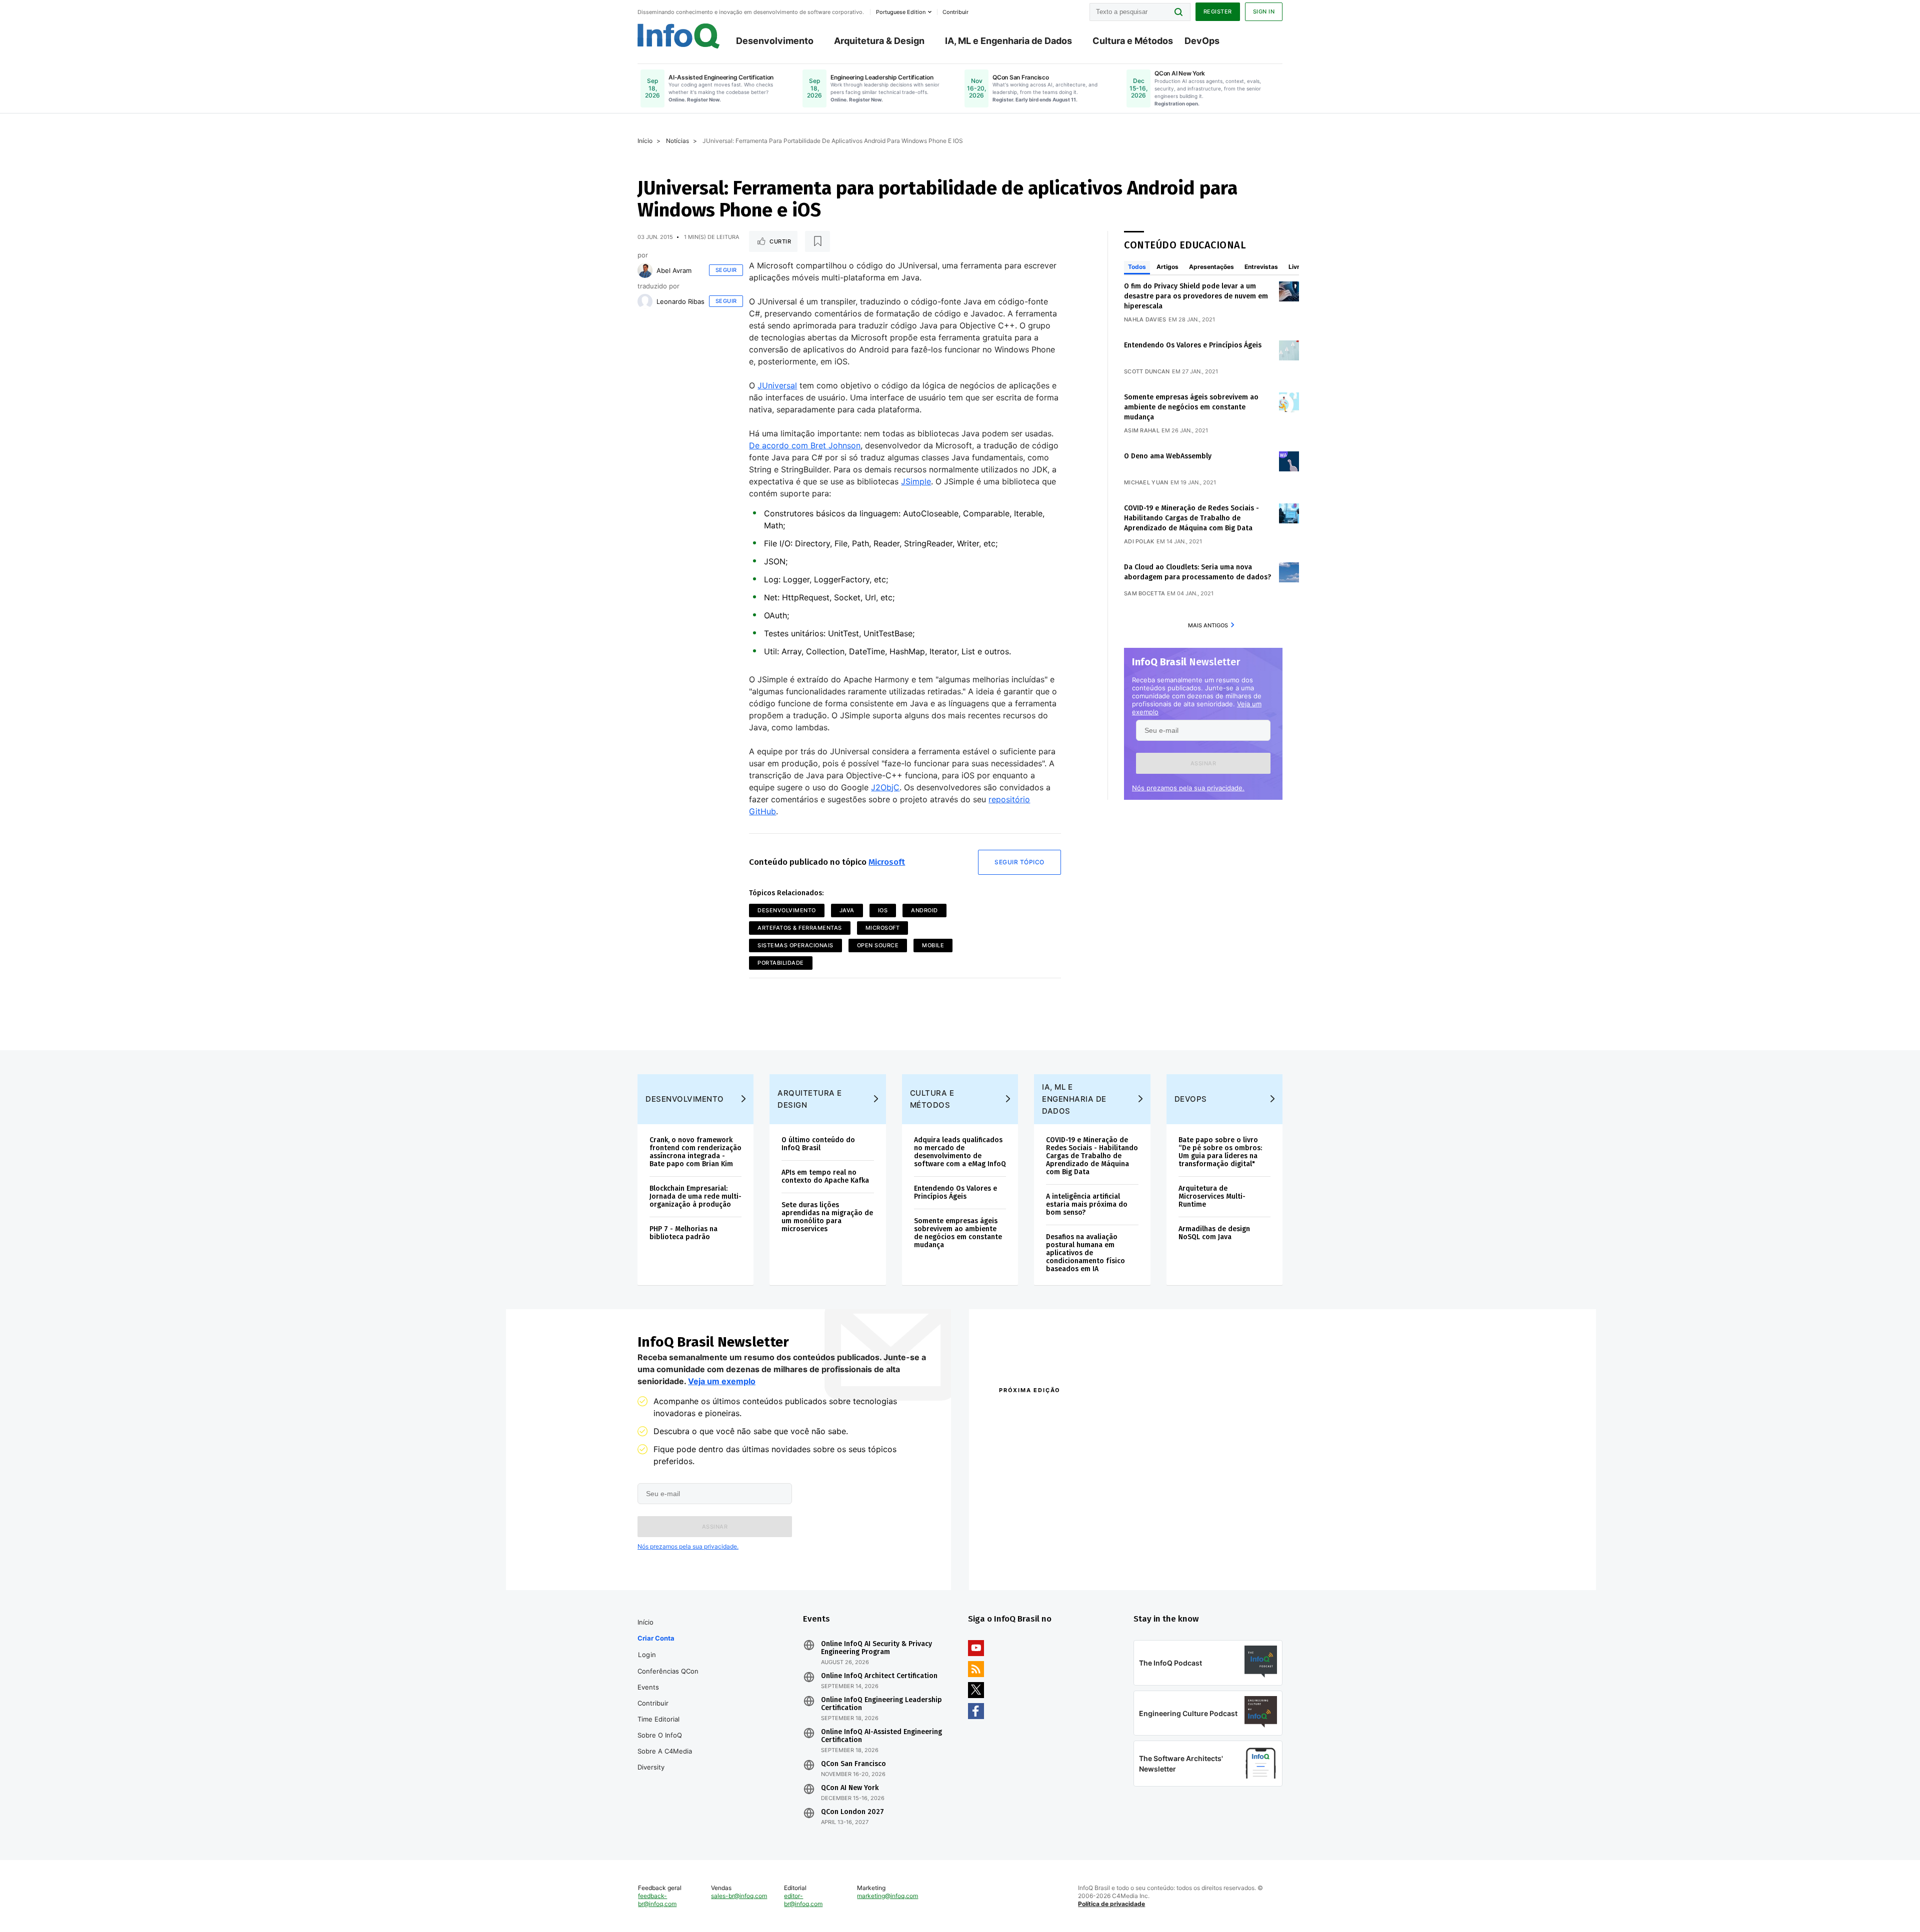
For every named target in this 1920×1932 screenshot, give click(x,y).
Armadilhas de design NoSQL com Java (1214, 1233)
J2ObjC (885, 787)
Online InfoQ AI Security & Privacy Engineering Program (876, 1648)
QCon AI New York (850, 1788)
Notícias (677, 141)
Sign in (1264, 11)
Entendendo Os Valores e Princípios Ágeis (1193, 345)
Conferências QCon (668, 1671)
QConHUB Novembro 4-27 (1038, 1546)
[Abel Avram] (645, 270)
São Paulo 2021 (1152, 1546)
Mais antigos (1208, 625)
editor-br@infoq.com (803, 1900)
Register (1218, 11)
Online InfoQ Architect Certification (879, 1676)
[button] (1203, 763)
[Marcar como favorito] (817, 241)
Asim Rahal (1142, 430)
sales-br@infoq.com (739, 1896)
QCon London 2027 (852, 1812)
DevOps (1202, 41)
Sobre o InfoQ (660, 1735)
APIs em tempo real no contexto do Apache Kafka (825, 1176)
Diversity (651, 1767)
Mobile (933, 945)
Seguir (726, 270)
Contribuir (653, 1703)
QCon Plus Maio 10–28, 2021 (1041, 1559)
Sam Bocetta (1144, 593)
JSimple (916, 481)
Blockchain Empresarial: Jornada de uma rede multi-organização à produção (695, 1196)
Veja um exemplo (722, 1381)
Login (647, 1655)
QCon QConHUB (1068, 1412)
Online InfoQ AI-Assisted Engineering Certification (881, 1736)
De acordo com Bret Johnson (805, 445)
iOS (883, 910)
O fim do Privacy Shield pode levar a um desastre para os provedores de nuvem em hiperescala (1196, 296)
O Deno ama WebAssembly (1168, 456)
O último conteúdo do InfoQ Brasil (818, 1144)
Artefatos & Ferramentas (800, 928)
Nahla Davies (1145, 319)
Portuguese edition (901, 12)
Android (924, 910)
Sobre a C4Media (665, 1751)
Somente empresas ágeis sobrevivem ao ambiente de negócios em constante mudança (1191, 407)
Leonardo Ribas (680, 301)
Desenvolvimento (775, 41)
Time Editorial (658, 1719)
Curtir (780, 241)
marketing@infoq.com (887, 1896)
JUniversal (777, 385)
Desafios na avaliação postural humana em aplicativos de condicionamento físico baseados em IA (1085, 1253)
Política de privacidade (1111, 1904)
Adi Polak (1139, 541)
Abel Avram (674, 270)
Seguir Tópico (1019, 862)
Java (847, 910)
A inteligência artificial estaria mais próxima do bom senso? (1087, 1204)
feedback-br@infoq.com (657, 1900)
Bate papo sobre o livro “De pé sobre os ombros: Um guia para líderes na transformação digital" (1220, 1152)
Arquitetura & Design (879, 41)
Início (645, 141)
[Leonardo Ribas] (645, 301)
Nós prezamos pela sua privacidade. (1188, 788)
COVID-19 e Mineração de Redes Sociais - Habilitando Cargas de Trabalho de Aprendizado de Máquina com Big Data (1191, 518)
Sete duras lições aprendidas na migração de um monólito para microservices (827, 1217)
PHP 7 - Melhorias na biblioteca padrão (683, 1233)
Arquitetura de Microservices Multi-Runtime (1212, 1196)
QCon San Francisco (853, 1764)
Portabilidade (781, 963)
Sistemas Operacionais (795, 945)
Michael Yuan (1146, 482)
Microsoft (887, 862)
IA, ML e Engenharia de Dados (1008, 41)
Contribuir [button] (955, 12)
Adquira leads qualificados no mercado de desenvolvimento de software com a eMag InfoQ (960, 1152)
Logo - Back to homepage (679, 36)
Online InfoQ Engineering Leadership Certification (881, 1704)
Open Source (878, 945)
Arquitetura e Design (810, 1099)
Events (648, 1687)
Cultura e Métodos (1133, 41)
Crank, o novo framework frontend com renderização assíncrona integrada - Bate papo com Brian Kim (695, 1152)
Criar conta (656, 1638)
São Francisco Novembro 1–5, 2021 (1185, 1559)
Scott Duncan (1147, 371)
